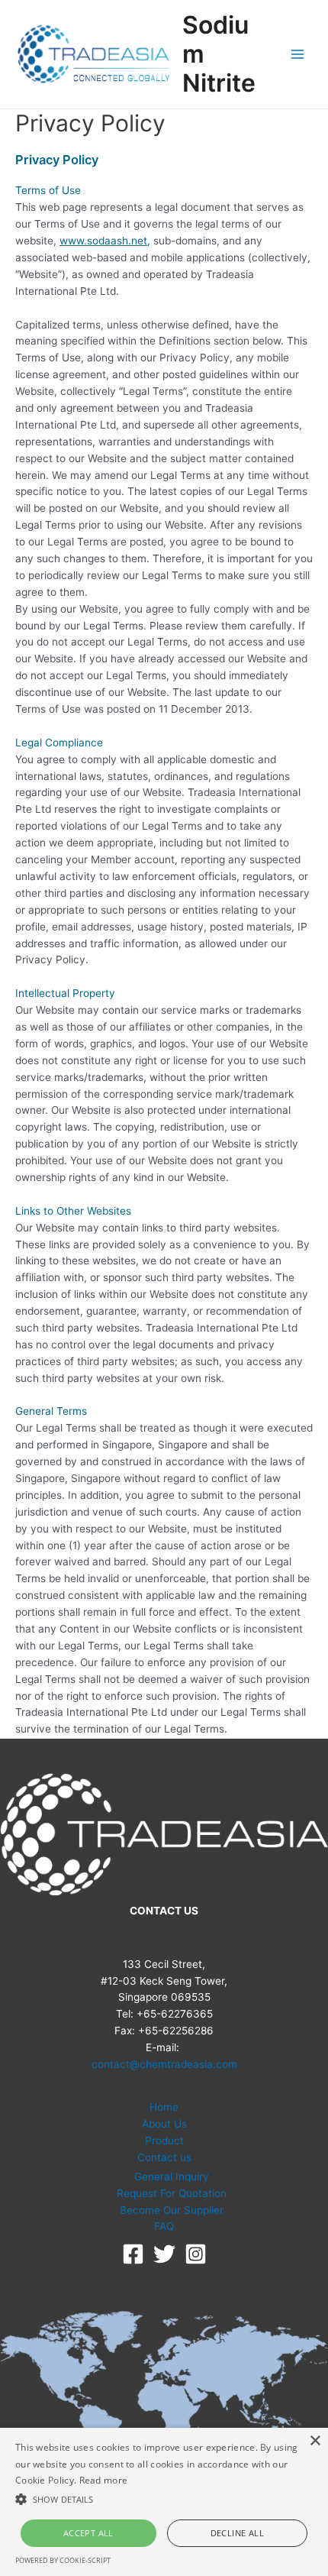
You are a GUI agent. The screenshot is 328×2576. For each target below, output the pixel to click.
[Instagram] (196, 2254)
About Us (164, 2124)
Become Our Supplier (172, 2210)
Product (164, 2141)
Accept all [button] (88, 2533)
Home (164, 2107)
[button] (164, 2500)
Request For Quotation (172, 2193)
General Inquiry (172, 2176)
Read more (104, 2480)
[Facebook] (133, 2254)
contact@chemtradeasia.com (164, 2064)
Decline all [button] (237, 2533)
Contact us (164, 2157)
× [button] (315, 2441)
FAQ (164, 2226)
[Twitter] (164, 2254)
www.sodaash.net (103, 241)
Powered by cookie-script (63, 2560)
